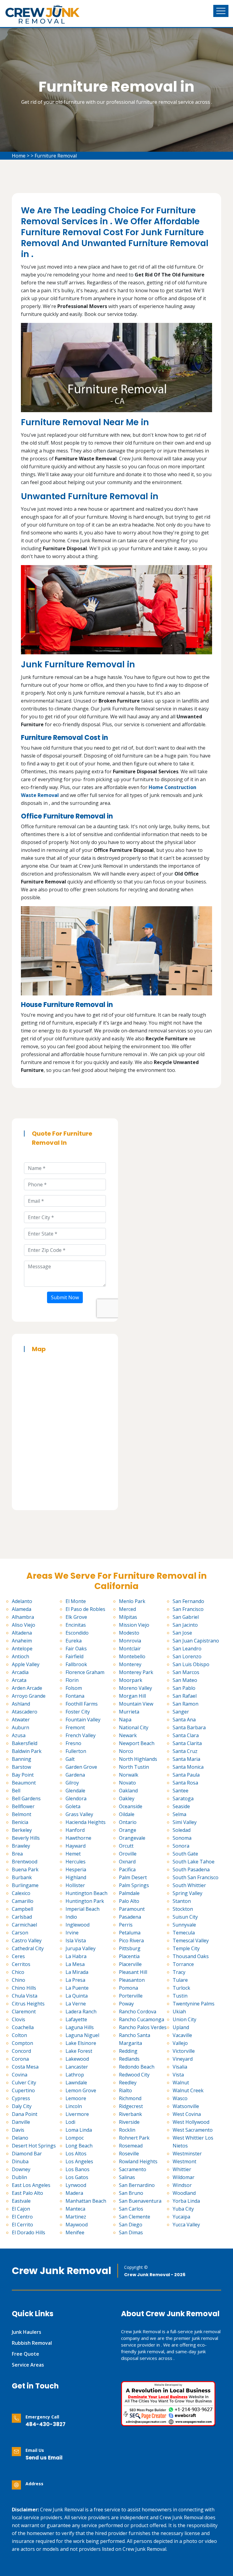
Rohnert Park (134, 2138)
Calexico (21, 1893)
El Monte (76, 1601)
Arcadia (20, 1672)
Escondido (77, 1633)
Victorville (184, 2051)
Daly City (22, 2106)
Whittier (182, 2169)
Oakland (128, 1791)
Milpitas (128, 1617)
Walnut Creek (188, 2090)
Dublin (19, 2177)
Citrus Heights (28, 2004)
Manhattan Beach (86, 2201)
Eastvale (21, 2201)
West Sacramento (193, 2130)
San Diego (131, 2225)
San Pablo (184, 1688)
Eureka (74, 1641)
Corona (20, 2059)
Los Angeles (79, 2161)
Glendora (76, 1798)
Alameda (22, 1609)
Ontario (128, 1822)
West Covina (187, 2114)
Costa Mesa (25, 2067)
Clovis (19, 2019)
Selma (179, 1814)
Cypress (21, 2098)
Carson (20, 1933)
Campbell (22, 1909)
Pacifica (127, 1869)
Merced (127, 1609)
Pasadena (130, 1917)
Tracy (179, 1972)
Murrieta (129, 1712)
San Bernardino (137, 2185)
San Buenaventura (140, 2201)
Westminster (187, 2154)
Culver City (24, 2083)
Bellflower (23, 1806)
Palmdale (129, 1893)
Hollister (75, 1885)
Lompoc (75, 2138)
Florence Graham (85, 1672)
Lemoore (76, 2098)
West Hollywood (191, 2122)
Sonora (181, 1846)
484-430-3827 (46, 2424)
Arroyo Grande (29, 1696)
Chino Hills (24, 1988)
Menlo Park (132, 1601)
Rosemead (131, 2146)
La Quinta (77, 1996)
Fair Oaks (76, 1649)
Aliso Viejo (24, 1625)
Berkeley (22, 1830)
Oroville (128, 1854)
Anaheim (22, 1641)
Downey (21, 2169)
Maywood (77, 2225)
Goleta (73, 1806)
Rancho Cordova (138, 2012)
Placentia (129, 1956)
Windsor (182, 2185)
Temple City (186, 1948)
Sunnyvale (184, 1925)
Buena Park (25, 1869)
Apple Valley (26, 1664)
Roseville (129, 2154)
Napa (125, 1720)
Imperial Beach (83, 1909)
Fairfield (74, 1656)
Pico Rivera (131, 1940)
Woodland (184, 2193)
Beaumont (24, 1783)
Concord (21, 2051)
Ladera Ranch (81, 2012)
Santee (181, 1791)
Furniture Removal (56, 156)
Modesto (129, 1633)
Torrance (183, 1964)
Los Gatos (77, 2177)
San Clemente (135, 2217)
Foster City (78, 1712)
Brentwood (25, 1862)
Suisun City (185, 1917)
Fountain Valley (83, 1720)
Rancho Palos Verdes (143, 2027)
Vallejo (180, 2043)
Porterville (131, 1996)
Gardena (75, 1775)
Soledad (182, 1830)
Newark (128, 1735)
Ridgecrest (131, 2106)
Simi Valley (185, 1822)
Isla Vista (76, 1940)
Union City (184, 2019)
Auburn (20, 1727)
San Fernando (188, 1601)
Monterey (130, 1664)
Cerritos (21, 1964)
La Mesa (75, 1964)
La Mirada (77, 1972)
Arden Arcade (27, 1688)
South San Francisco (196, 1877)
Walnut (181, 2083)
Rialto (125, 2090)
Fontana (75, 1696)
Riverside (129, 2122)
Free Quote (25, 2354)
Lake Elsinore (81, 2043)
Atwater (21, 1720)
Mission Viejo (134, 1625)
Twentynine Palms (194, 2004)
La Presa (75, 1980)
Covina (20, 2075)
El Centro (22, 2217)
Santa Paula (186, 1775)
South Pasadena (191, 1869)
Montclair (130, 1649)
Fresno (73, 1743)
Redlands (129, 2059)
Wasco (180, 2098)
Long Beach (79, 2146)
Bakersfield (25, 1743)
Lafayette (76, 2019)
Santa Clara (186, 1735)
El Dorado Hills (29, 2232)
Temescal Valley (191, 1940)
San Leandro (187, 1649)
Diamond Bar (27, 2154)
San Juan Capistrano (196, 1641)
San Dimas (131, 2232)
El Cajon (21, 2209)
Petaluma (130, 1933)
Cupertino (23, 2090)
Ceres (18, 1956)
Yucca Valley (186, 2225)
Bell (16, 1791)
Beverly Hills (26, 1838)
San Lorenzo (187, 1656)
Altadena (22, 1633)
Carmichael (24, 1925)
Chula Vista (25, 1996)
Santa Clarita (187, 1743)
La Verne (76, 2004)
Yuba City (183, 2209)
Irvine (72, 1933)
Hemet (73, 1854)
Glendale (75, 1791)
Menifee (75, 2232)
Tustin (180, 1996)
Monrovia (130, 1641)
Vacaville (182, 2035)
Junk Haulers (27, 2332)
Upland (181, 2027)
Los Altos (76, 2154)
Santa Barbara (189, 1727)
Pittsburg (130, 1948)
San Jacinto (185, 1625)
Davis (18, 2130)
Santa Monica (188, 1767)
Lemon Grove (81, 2090)
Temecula (184, 1933)
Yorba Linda (186, 2201)
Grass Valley (79, 1814)
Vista (178, 2075)
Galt (70, 1759)
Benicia (20, 1822)
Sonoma (182, 1838)
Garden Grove (81, 1767)
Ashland (21, 1704)
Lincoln (74, 2106)
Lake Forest (79, 2051)
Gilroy (72, 1783)
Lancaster (77, 2067)
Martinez (76, 2217)
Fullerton (76, 1751)
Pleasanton (132, 1980)
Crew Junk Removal (62, 2271)
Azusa (19, 1735)
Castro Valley (27, 1940)
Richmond (130, 2098)
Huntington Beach (86, 1893)
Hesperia (76, 1869)
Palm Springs (134, 1885)
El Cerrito (22, 2225)
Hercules (76, 1862)
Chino (19, 1980)
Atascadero (25, 1712)
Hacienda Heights (86, 1822)
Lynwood (76, 2185)
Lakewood (77, 2059)
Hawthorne (78, 1838)
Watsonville (186, 2106)
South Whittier (189, 1885)
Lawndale (76, 2083)
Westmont (184, 2161)
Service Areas (28, 2365)
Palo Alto (129, 1901)
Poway (126, 2004)
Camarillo (23, 1901)
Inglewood (78, 1925)
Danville (21, 2122)
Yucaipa (181, 2217)
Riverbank (130, 2114)
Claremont (24, 2012)
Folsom (74, 1688)
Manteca (75, 2209)
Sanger (181, 1712)
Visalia (180, 2067)
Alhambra (23, 1617)
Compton (22, 2043)
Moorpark (131, 1680)
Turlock (181, 1988)
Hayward (76, 1846)
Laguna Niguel (82, 2035)
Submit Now (65, 1297)
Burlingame (25, 1885)
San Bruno (131, 2193)
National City (134, 1727)
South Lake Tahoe (194, 1862)
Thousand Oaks (191, 1956)
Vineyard (183, 2059)
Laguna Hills (80, 2027)
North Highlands (138, 1759)
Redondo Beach (137, 2067)
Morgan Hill (132, 1696)
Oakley (127, 1798)
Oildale (127, 1814)
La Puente (77, 1988)
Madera (74, 2193)
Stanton (182, 1901)
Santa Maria (186, 1759)
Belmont (22, 1814)
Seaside (181, 1806)
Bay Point (23, 1775)
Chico (18, 1972)
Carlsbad (22, 1917)
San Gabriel (186, 1617)
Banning (22, 1759)
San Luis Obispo (191, 1664)
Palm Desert (133, 1877)
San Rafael (185, 1696)
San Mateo (185, 1680)
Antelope (22, 1649)
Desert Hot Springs (34, 2146)
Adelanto (22, 1601)
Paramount (132, 1909)
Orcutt (126, 1846)
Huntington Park (85, 1901)
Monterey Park (136, 1672)
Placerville (130, 1964)
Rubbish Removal (32, 2343)
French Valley (81, 1735)
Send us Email (44, 2458)
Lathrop (75, 2075)
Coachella (23, 2027)
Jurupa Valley (81, 1948)
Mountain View (136, 1704)
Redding (128, 2051)
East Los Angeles (31, 2185)
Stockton (183, 1909)
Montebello (132, 1656)
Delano (20, 2138)
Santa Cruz (185, 1751)
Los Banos (78, 2169)
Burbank (22, 1877)
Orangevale (132, 1838)
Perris (126, 1925)
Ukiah (179, 2012)
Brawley (21, 1846)
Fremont (75, 1727)
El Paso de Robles (85, 1609)
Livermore (77, 2114)
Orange (128, 1830)
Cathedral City (28, 1948)
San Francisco (188, 1609)
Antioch (20, 1656)
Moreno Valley (135, 1688)
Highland (76, 1877)
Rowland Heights (138, 2161)
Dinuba (20, 2161)
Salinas (127, 2177)
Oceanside (131, 1806)
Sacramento (133, 2169)
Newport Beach (137, 1743)
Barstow (21, 1767)
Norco (126, 1751)
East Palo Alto (27, 2193)
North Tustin (134, 1767)
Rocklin (127, 2130)
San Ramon (186, 1704)
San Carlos (131, 2209)
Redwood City (134, 2075)
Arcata (19, 1680)
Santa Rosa (185, 1783)
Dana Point (25, 2114)
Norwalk (129, 1775)
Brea (17, 1854)
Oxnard (127, 1862)
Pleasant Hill (133, 1972)
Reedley (128, 2083)
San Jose (182, 1633)
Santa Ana (184, 1720)
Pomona (128, 1988)
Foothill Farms (82, 1704)
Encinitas (76, 1625)
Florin (72, 1680)
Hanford (75, 1830)
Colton (19, 2035)
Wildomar (184, 2177)
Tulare (180, 1980)
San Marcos (186, 1672)
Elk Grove (76, 1617)
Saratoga (183, 1798)
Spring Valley (187, 1893)
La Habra (76, 1956)
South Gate (185, 1854)
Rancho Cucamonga (142, 2019)
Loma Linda (79, 2130)
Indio (71, 1917)
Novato (127, 1783)
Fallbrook (76, 1664)
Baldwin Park (27, 1751)
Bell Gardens (26, 1798)
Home (19, 156)
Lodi (70, 2122)
